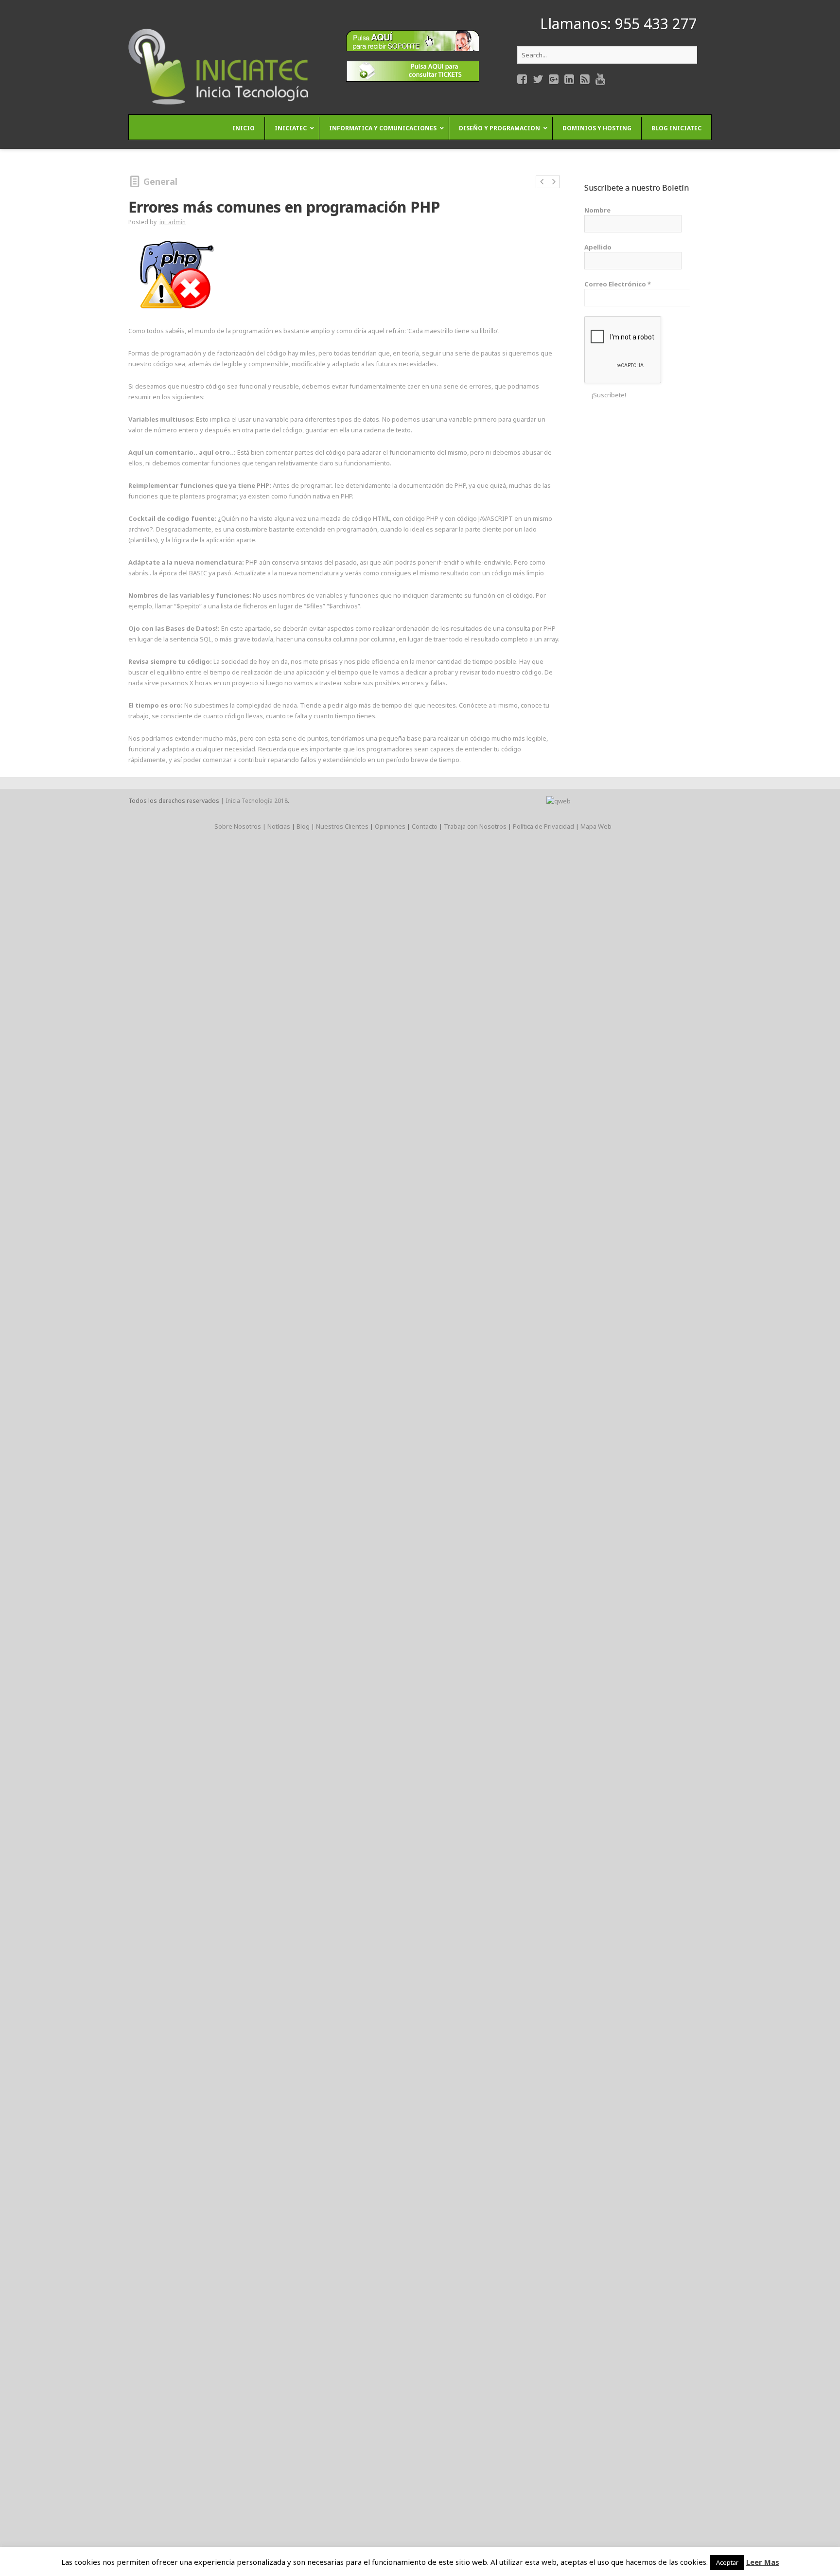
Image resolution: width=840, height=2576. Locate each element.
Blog (303, 826)
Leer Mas (763, 2562)
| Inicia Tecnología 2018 (254, 801)
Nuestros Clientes (342, 826)
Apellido (598, 247)
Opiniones (390, 826)
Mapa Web (596, 826)
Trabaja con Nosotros (475, 826)
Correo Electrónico (618, 284)
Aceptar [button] (727, 2562)
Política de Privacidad (543, 826)
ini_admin (173, 222)
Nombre (597, 210)
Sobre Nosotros (238, 826)
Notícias (279, 826)
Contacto (425, 826)
